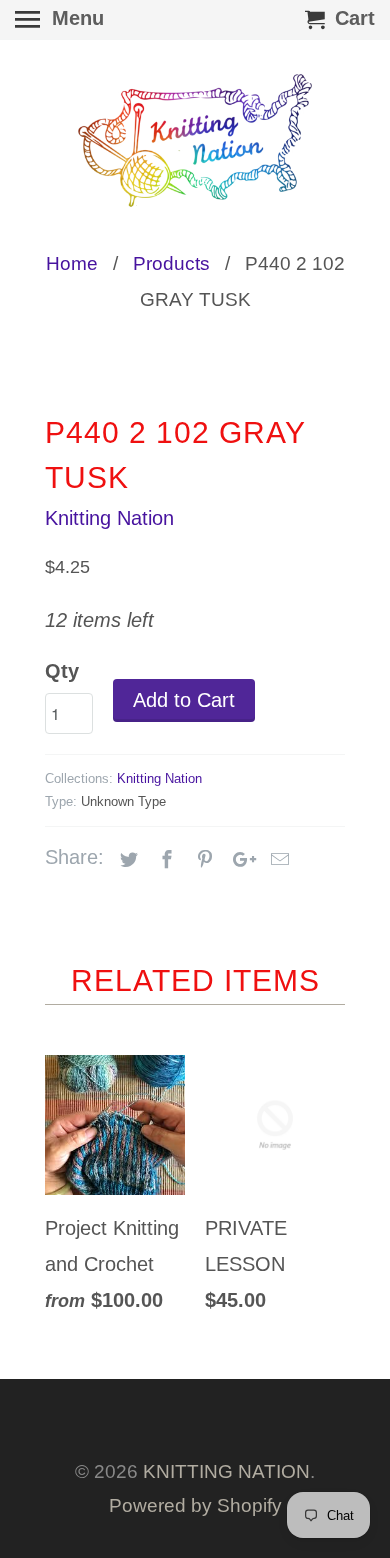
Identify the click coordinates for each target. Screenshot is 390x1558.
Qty (62, 671)
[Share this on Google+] (239, 860)
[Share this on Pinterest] (202, 860)
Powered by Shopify (195, 1505)
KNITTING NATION (226, 1471)
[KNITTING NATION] (195, 140)
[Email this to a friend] (277, 860)
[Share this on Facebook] (164, 860)
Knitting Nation (109, 518)
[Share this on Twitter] (126, 860)
